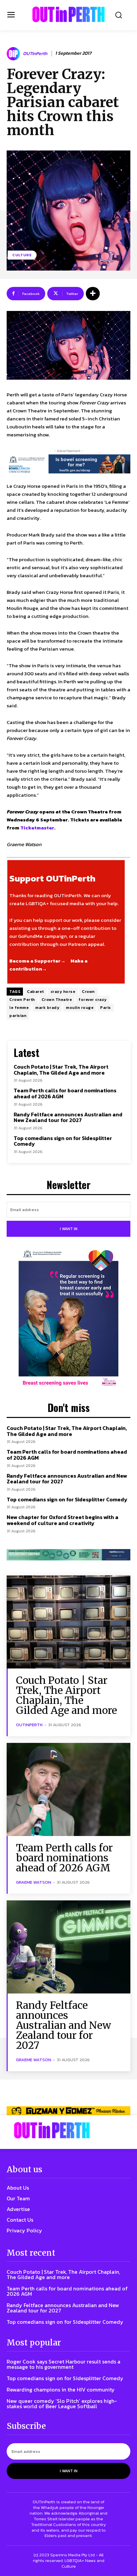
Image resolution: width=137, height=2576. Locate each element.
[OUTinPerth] (14, 54)
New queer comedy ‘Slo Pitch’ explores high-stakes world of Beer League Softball (62, 2404)
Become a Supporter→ (37, 961)
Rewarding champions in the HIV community (61, 2389)
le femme (19, 1008)
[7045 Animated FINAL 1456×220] (68, 464)
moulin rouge (80, 1008)
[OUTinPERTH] (68, 14)
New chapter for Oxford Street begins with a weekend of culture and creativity (63, 1520)
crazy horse (63, 992)
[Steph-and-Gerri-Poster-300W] (68, 1319)
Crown (88, 992)
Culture (22, 255)
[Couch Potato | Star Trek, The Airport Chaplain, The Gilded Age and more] (68, 1622)
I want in (69, 1229)
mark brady (47, 1008)
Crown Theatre (57, 1000)
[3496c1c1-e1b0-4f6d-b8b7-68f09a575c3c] (68, 1555)
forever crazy (93, 1000)
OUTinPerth (35, 54)
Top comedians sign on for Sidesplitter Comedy (63, 1141)
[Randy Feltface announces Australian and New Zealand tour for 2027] (68, 1947)
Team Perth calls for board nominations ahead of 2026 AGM (65, 1093)
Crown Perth (22, 1000)
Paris (106, 1008)
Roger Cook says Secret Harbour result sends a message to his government (64, 2364)
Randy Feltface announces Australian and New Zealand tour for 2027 (68, 1117)
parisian (18, 1016)
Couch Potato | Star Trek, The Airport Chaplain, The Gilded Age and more (61, 1070)
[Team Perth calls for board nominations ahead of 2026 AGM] (68, 1789)
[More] (93, 294)
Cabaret (35, 992)
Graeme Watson (34, 1882)
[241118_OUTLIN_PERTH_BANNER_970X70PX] (68, 2111)
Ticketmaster (37, 828)
